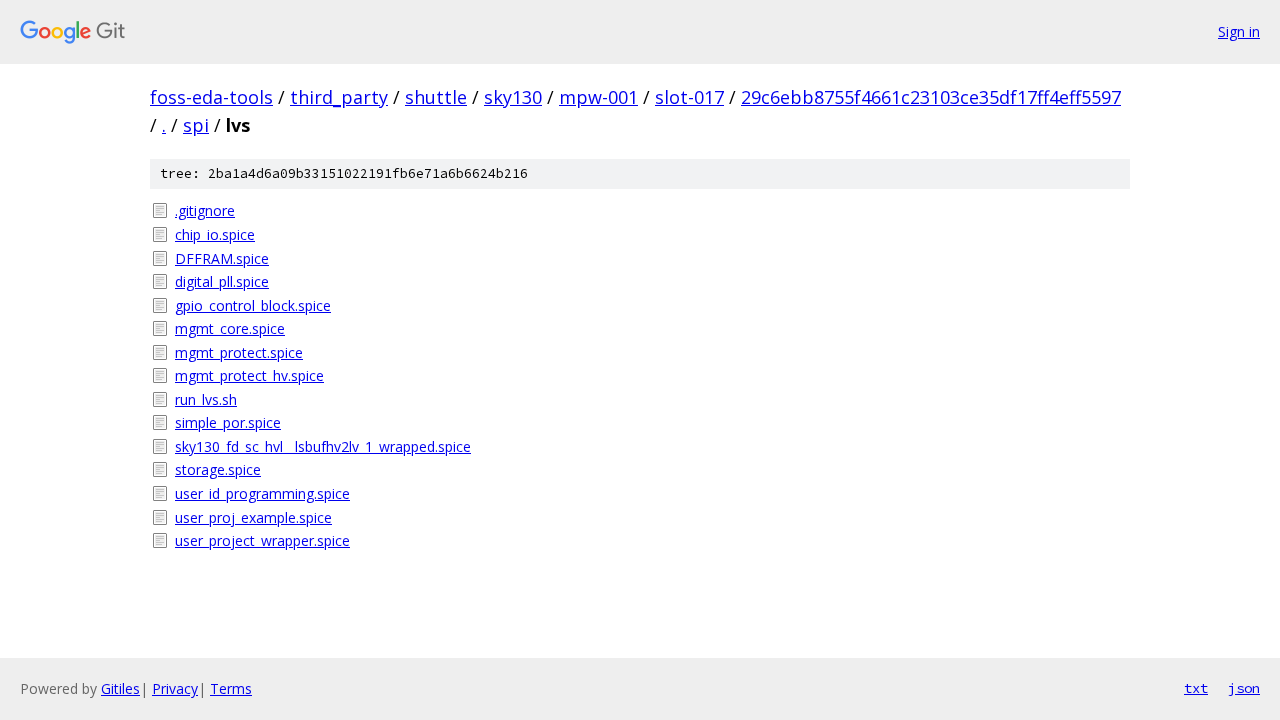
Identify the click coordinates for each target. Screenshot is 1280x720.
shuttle (436, 97)
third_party (339, 97)
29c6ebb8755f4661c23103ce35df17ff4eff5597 (931, 97)
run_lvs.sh (206, 399)
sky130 (513, 97)
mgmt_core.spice (230, 328)
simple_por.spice (228, 422)
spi (196, 125)
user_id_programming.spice (262, 493)
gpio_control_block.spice (253, 305)
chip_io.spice (215, 234)
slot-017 (689, 97)
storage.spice (218, 469)
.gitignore (205, 210)
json (1244, 688)
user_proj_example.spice (253, 517)
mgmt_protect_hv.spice (249, 375)
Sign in (1239, 31)
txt (1196, 688)
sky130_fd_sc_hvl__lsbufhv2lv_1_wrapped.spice (323, 446)
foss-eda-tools (211, 97)
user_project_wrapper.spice (262, 540)
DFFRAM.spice (222, 258)
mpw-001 (598, 97)
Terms (231, 688)
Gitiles (120, 688)
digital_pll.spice (222, 281)
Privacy (175, 688)
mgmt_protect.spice (239, 352)
